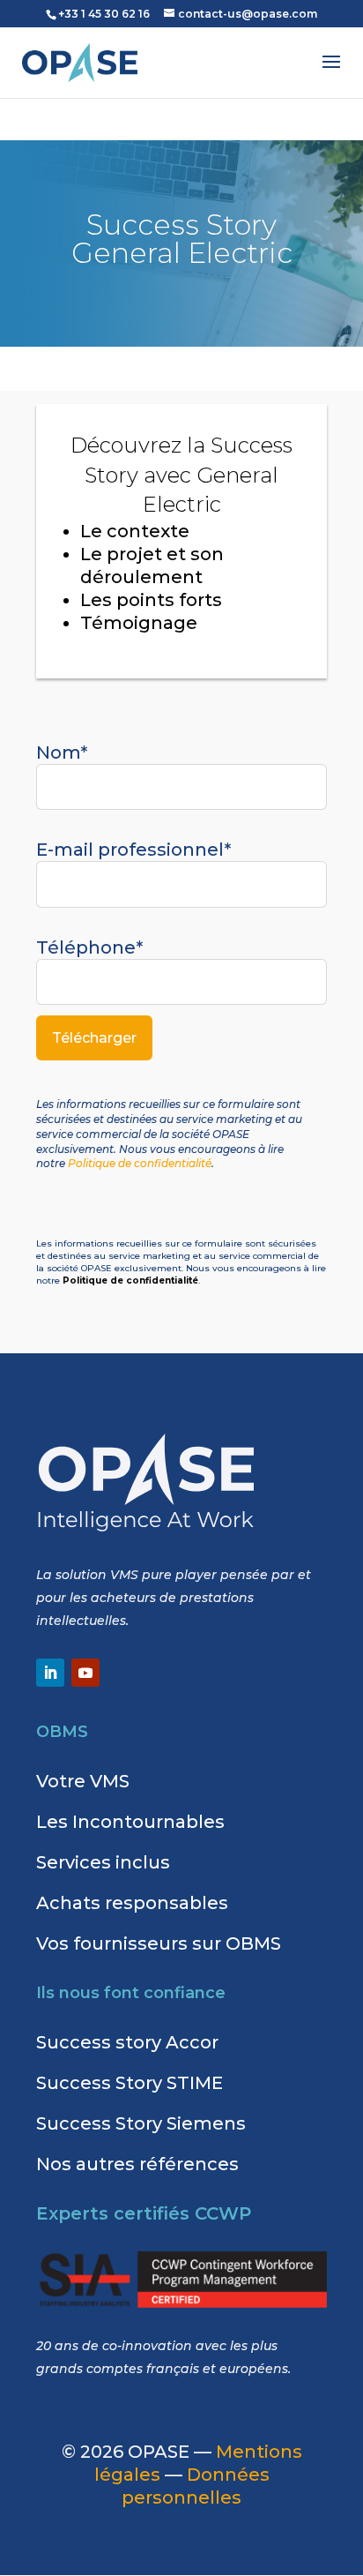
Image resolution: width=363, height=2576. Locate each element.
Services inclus (103, 1862)
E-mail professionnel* (133, 850)
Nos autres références (137, 2164)
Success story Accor (127, 2042)
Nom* (62, 753)
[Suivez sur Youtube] (85, 1673)
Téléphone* (89, 947)
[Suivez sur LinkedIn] (50, 1673)
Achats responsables (132, 1903)
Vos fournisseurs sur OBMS (159, 1943)
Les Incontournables (130, 1822)
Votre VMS (83, 1781)
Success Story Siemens (141, 2123)
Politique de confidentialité (140, 1163)
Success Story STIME (130, 2083)
